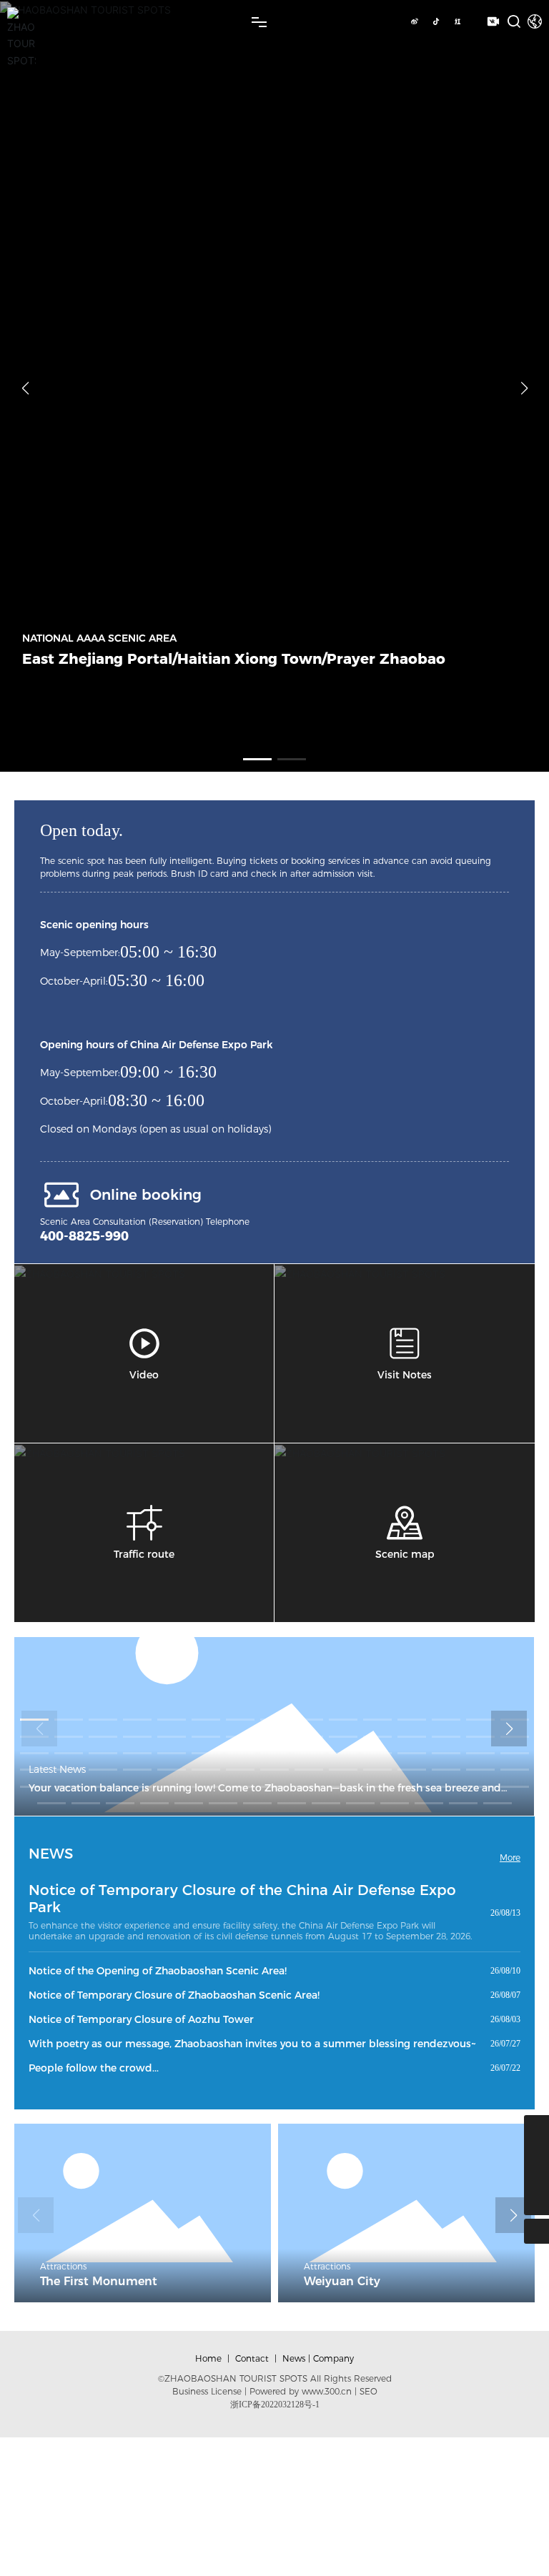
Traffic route (144, 1554)
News (294, 2358)
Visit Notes (405, 1375)
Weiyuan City (342, 2281)
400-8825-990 (84, 1236)
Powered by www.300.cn (301, 2391)
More (510, 1858)
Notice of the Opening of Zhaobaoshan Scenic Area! (158, 1971)
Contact (252, 2358)
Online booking (146, 1195)
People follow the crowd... (94, 2068)
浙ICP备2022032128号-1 (275, 2405)
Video (144, 1375)
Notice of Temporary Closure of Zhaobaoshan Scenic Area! (174, 1995)
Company (333, 2358)
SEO (369, 2391)
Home (208, 2358)
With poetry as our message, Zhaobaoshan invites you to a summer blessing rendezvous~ (252, 2044)
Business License (207, 2391)
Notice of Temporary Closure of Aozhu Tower (141, 2019)
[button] (257, 759)
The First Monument (99, 2281)
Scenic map (405, 1554)
